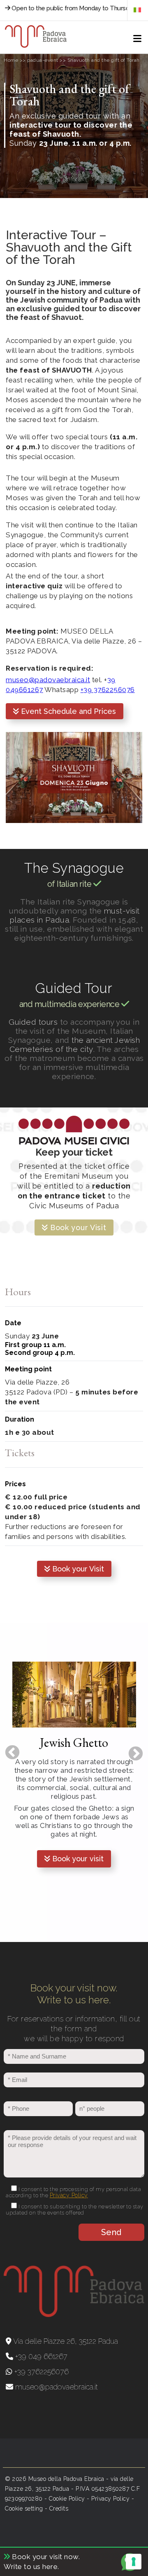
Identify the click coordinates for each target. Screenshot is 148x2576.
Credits (59, 2508)
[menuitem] (137, 10)
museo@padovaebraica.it (48, 680)
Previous (8, 1749)
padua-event (43, 60)
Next (132, 1750)
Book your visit (77, 1859)
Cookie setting (24, 2508)
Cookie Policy (67, 2499)
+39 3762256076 (108, 690)
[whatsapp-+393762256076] (132, 2570)
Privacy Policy (69, 2195)
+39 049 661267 (40, 2356)
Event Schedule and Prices (67, 711)
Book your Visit (77, 1227)
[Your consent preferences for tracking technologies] (134, 2562)
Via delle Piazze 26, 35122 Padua (65, 2341)
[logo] (36, 37)
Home (11, 60)
